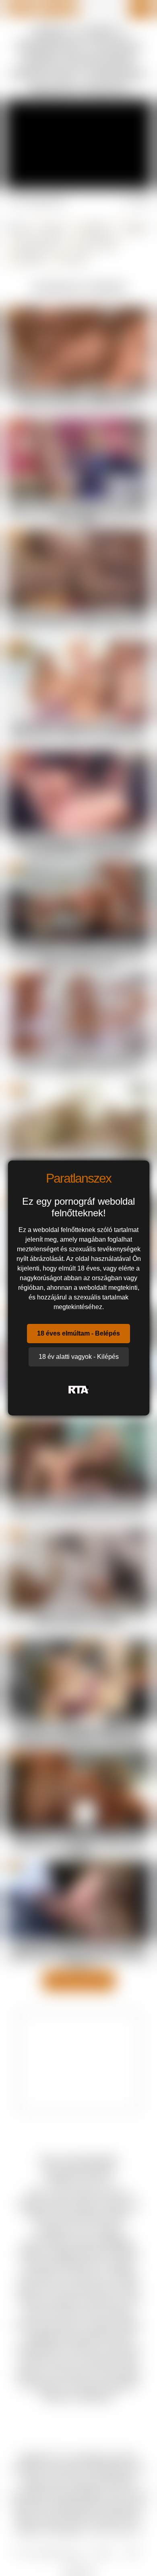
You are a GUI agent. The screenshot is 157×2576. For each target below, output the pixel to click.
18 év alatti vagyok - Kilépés (79, 1357)
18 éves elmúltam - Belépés (78, 1333)
